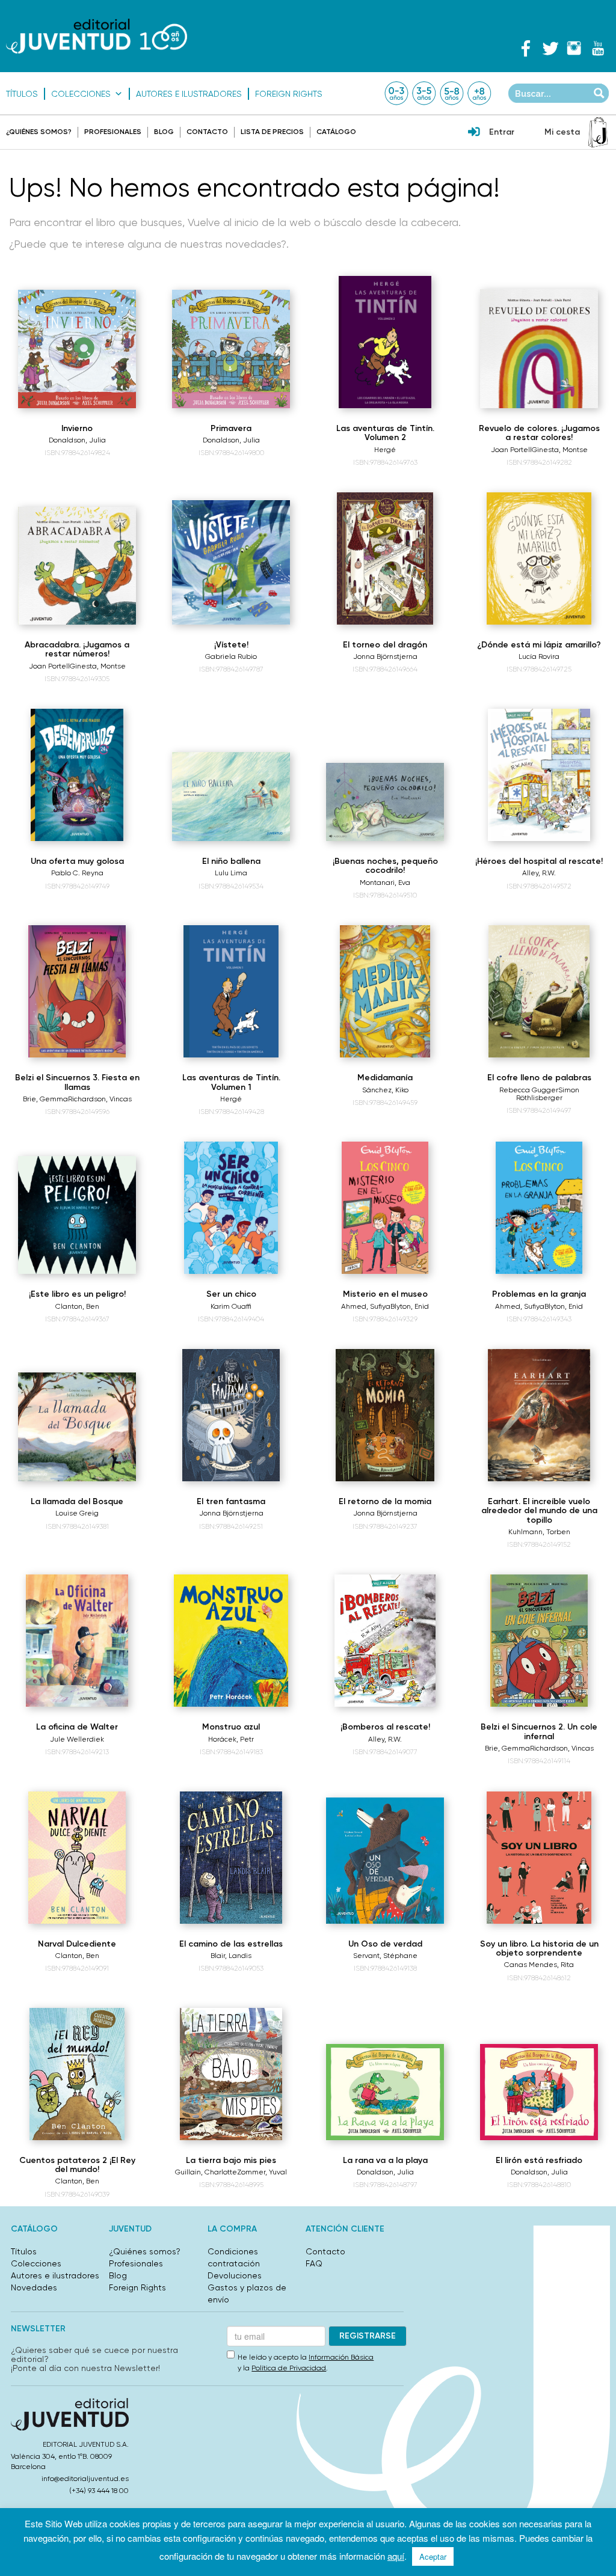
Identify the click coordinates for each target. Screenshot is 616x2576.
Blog (164, 132)
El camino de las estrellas (231, 1944)
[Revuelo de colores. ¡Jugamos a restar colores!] (539, 349)
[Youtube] (598, 48)
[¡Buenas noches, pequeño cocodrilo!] (385, 802)
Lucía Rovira (539, 656)
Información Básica (341, 2357)
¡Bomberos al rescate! (385, 1727)
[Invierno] (77, 349)
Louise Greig (77, 1513)
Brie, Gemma (45, 1099)
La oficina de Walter (77, 1727)
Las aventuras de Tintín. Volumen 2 (385, 433)
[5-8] (452, 93)
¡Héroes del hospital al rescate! (539, 861)
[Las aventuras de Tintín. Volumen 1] (231, 991)
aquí (396, 2556)
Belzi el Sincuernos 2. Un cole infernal (539, 1731)
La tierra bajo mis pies (231, 2160)
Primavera (231, 428)
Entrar (502, 132)
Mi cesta (562, 132)
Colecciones (81, 94)
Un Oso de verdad (385, 1944)
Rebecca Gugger (529, 1090)
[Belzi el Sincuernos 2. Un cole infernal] (539, 1641)
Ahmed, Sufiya (366, 1306)
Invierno (77, 428)
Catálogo (336, 132)
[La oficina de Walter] (77, 1641)
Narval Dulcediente (77, 1944)
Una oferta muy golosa (77, 861)
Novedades (34, 2287)
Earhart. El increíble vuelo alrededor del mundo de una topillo (539, 1511)
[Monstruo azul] (231, 1641)
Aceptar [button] (433, 2556)
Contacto (207, 132)
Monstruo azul (231, 1727)
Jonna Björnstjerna (385, 656)
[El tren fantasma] (231, 1415)
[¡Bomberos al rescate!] (385, 1641)
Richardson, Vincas (100, 1099)
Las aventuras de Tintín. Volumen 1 (231, 1082)
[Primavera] (231, 349)
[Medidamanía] (385, 991)
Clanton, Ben (77, 1306)
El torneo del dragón (385, 645)
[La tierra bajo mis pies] (231, 2074)
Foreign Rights (289, 94)
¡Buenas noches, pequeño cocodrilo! (385, 866)
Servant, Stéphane (385, 1956)
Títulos (22, 94)
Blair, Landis (231, 1956)
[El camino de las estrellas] (231, 1858)
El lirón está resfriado (539, 2160)
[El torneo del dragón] (385, 558)
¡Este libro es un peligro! (77, 1294)
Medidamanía (385, 1078)
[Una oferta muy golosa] (77, 775)
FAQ (314, 2263)
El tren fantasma (231, 1501)
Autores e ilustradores (189, 94)
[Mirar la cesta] (598, 132)
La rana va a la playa (385, 2160)
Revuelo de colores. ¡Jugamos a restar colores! (539, 433)
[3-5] (424, 93)
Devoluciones (235, 2275)
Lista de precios (272, 132)
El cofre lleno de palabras (539, 1078)
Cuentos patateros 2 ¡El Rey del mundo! (77, 2165)
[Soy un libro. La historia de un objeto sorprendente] (539, 1858)
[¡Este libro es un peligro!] (77, 1215)
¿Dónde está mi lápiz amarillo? (539, 645)
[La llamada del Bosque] (77, 1427)
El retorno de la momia (385, 1501)
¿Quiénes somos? (39, 132)
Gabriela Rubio (231, 656)
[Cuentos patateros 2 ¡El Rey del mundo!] (77, 2074)
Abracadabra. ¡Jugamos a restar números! (77, 649)
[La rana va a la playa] (385, 2092)
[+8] (479, 93)
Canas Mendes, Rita (539, 1965)
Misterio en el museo (385, 1294)
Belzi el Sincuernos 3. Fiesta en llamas (77, 1082)
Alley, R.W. (539, 873)
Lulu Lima (231, 873)
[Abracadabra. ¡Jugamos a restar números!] (77, 566)
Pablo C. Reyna (77, 873)
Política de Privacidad (289, 2368)
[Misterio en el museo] (385, 1208)
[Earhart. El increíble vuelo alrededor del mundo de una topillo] (539, 1415)
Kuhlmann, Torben (539, 1532)
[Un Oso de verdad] (385, 1860)
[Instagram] (574, 48)
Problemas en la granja (539, 1294)
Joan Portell (511, 450)
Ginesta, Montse (560, 450)
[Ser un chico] (231, 1208)
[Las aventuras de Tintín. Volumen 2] (385, 342)
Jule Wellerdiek (77, 1739)
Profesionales (113, 132)
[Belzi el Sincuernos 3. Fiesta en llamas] (77, 991)
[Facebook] (526, 48)
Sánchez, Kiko (385, 1090)
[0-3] (396, 93)
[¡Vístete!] (231, 562)
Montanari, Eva (385, 883)
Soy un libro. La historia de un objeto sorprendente (539, 1948)
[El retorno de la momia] (385, 1415)
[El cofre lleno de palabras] (539, 991)
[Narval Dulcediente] (77, 1858)
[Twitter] (550, 48)
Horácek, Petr (231, 1739)
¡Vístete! (231, 645)
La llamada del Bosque (77, 1501)
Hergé (385, 450)
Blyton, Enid (410, 1306)
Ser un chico (231, 1294)
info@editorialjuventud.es (85, 2479)
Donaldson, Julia (77, 440)
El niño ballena (231, 861)
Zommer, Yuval (262, 2172)
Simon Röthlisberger (548, 1094)
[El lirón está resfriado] (539, 2092)
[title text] (97, 36)
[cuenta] (474, 133)
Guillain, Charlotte (206, 2172)
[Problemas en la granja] (539, 1208)
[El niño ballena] (231, 797)
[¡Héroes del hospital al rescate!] (539, 775)
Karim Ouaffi (231, 1306)
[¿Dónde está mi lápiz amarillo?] (539, 558)
